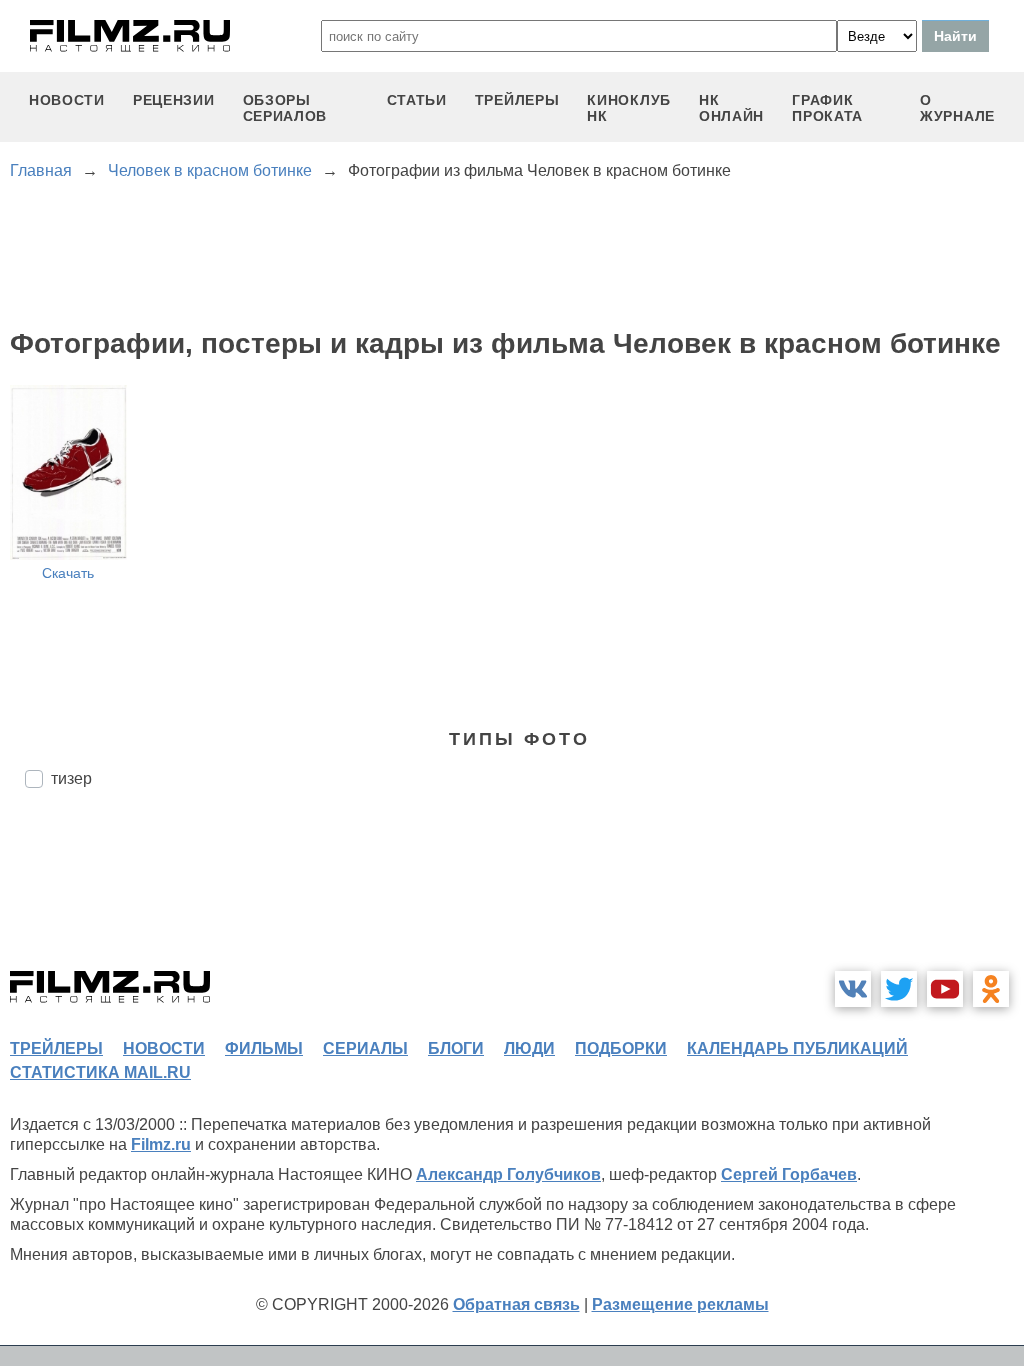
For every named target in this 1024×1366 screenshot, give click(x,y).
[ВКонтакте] (853, 989)
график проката (827, 108)
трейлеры (517, 100)
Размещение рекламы (680, 1304)
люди (529, 1048)
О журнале (957, 108)
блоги (456, 1048)
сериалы (365, 1048)
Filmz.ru (161, 1144)
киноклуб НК (629, 108)
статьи (417, 100)
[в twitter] (899, 989)
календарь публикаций (797, 1048)
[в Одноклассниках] (991, 989)
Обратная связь (516, 1304)
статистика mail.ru (100, 1072)
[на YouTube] (945, 989)
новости (67, 100)
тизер (71, 778)
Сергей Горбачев (789, 1174)
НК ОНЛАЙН (731, 108)
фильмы (264, 1048)
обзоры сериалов (285, 108)
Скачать (68, 573)
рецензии (174, 100)
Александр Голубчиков (508, 1174)
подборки (621, 1048)
